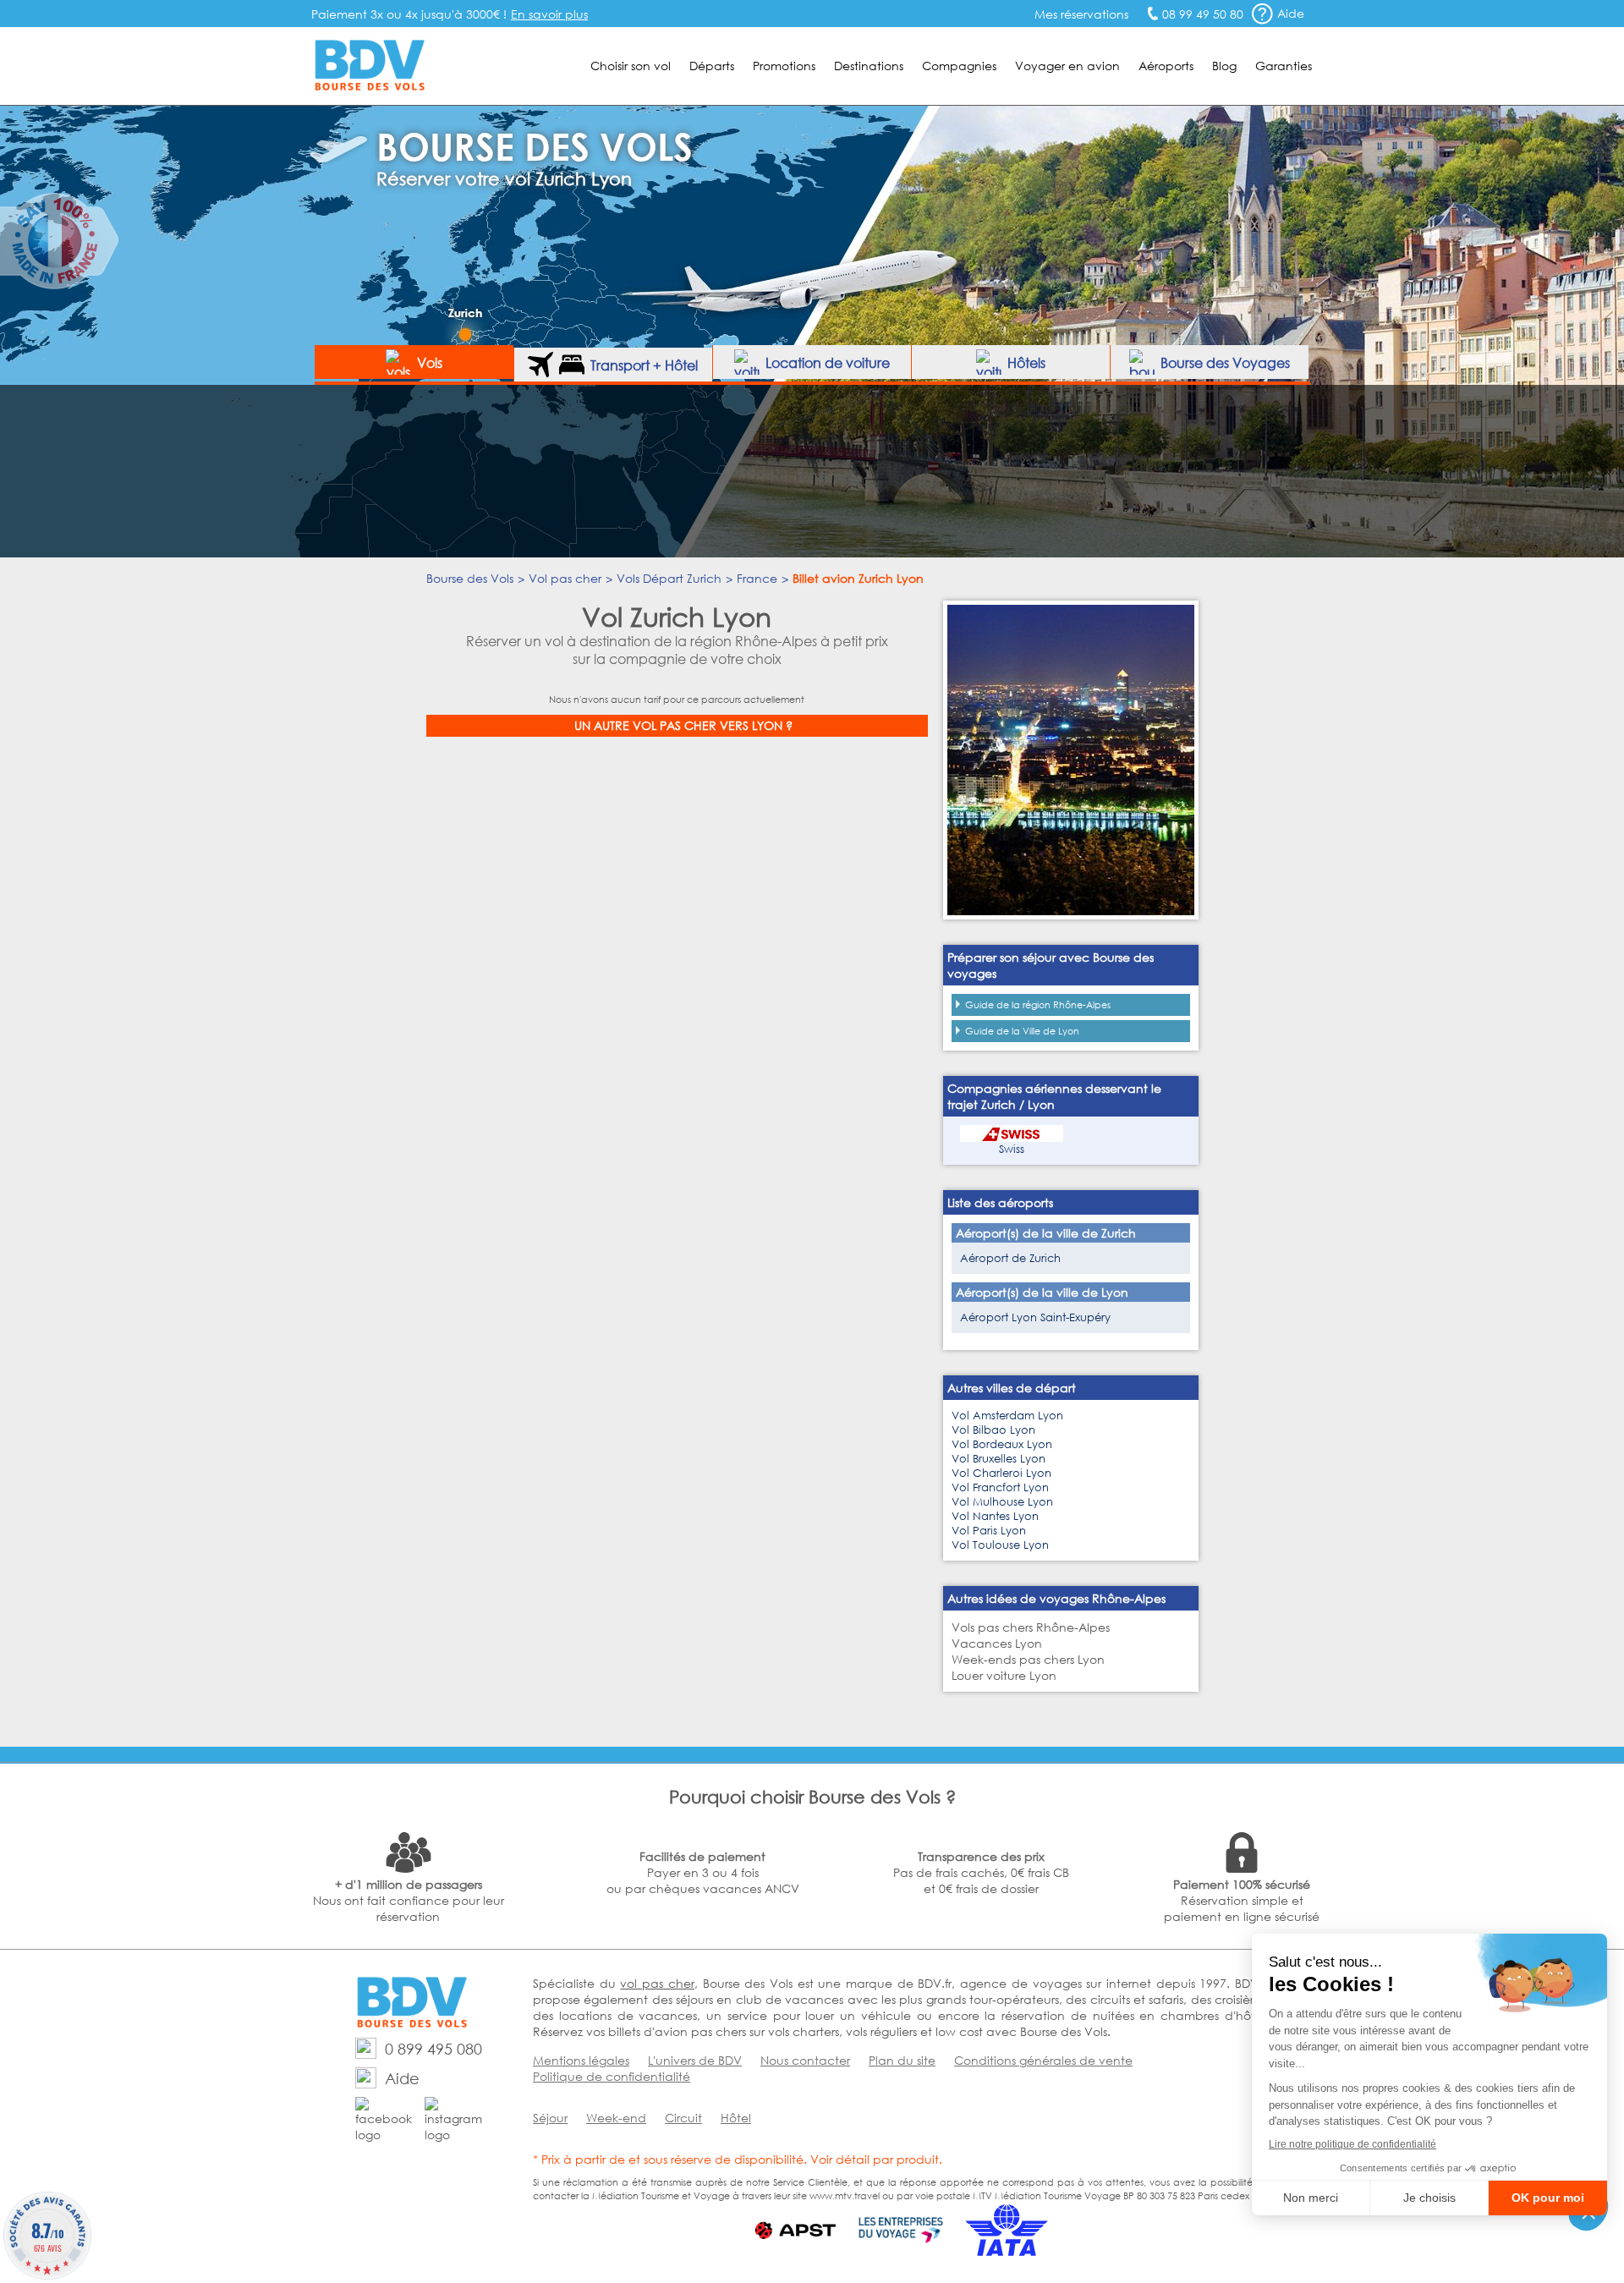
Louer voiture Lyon (1004, 1675)
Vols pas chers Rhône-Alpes (1031, 1627)
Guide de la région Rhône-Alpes (1038, 1005)
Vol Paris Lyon (989, 1531)
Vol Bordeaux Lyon (1002, 1444)
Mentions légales (581, 2060)
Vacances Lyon (997, 1643)
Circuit (683, 2118)
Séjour (550, 2118)
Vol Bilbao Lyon (993, 1430)
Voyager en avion (1067, 66)
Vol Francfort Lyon (1000, 1487)
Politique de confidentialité (612, 2076)
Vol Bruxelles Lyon (999, 1459)
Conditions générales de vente (1043, 2060)
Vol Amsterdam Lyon (1007, 1416)
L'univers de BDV (695, 2060)
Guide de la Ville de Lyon (1022, 1031)
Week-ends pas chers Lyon (1028, 1659)
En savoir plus (549, 14)
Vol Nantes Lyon (995, 1516)
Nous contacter (805, 2060)
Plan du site (902, 2060)
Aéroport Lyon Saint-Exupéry (1035, 1317)
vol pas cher (657, 1983)
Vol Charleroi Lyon (1001, 1473)
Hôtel (736, 2118)
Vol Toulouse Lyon (1000, 1545)
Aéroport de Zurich (1010, 1258)
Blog (1224, 66)
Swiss (1012, 1149)
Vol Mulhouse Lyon (1002, 1502)
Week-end (616, 2118)
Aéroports (1166, 66)
